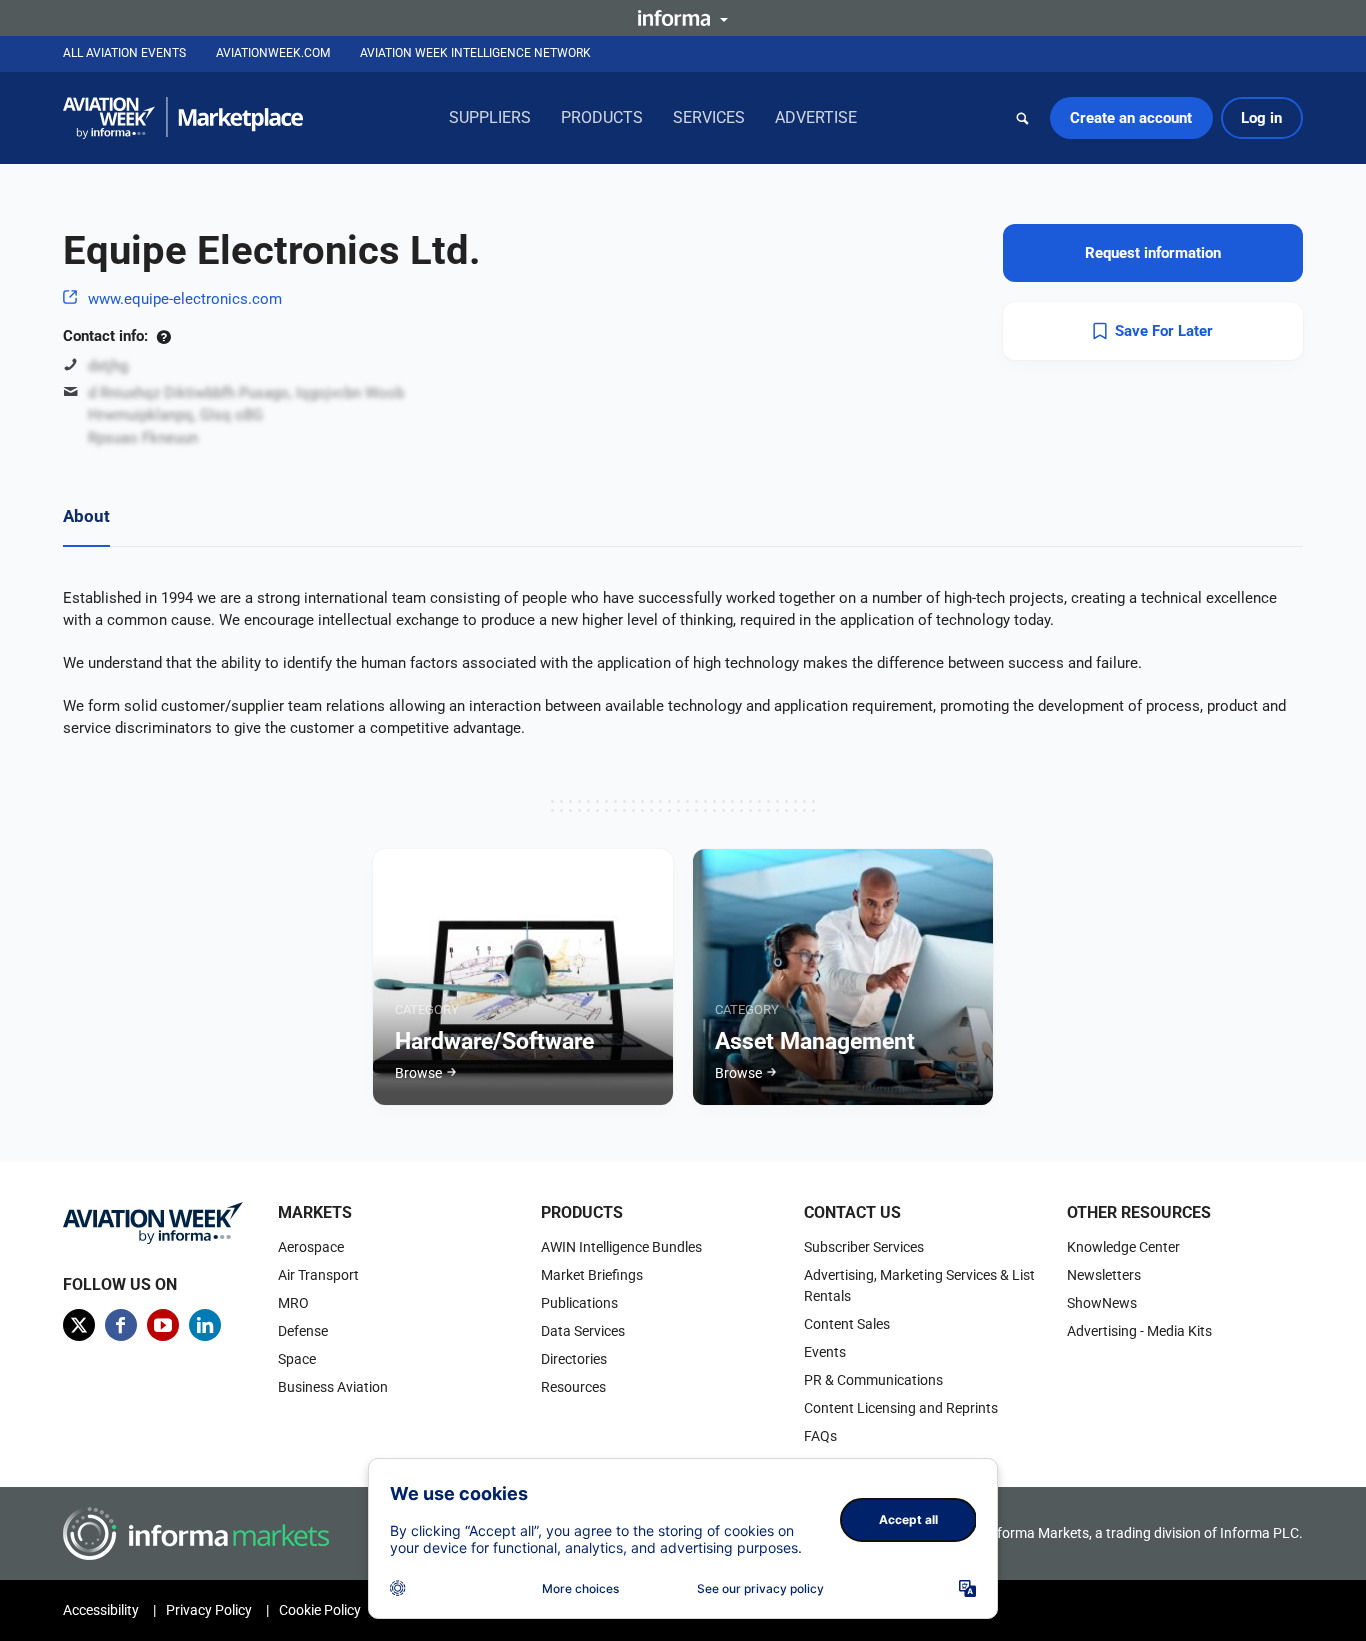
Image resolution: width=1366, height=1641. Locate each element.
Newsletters (1104, 1275)
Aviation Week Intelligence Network (475, 53)
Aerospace (311, 1247)
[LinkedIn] (205, 1325)
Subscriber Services (864, 1247)
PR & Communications (873, 1380)
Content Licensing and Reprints (901, 1408)
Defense (303, 1331)
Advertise (816, 117)
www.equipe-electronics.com (185, 299)
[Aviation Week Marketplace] (183, 118)
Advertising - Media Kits (1139, 1331)
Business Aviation (333, 1387)
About (86, 516)
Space (297, 1359)
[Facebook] (121, 1325)
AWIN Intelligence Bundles (621, 1247)
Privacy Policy (209, 1610)
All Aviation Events (124, 53)
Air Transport (318, 1275)
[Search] (1023, 118)
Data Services (583, 1331)
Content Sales (847, 1324)
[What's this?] (163, 336)
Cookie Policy (320, 1610)
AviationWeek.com (273, 53)
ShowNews (1102, 1303)
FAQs (820, 1436)
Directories (574, 1359)
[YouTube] (163, 1325)
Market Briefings (592, 1275)
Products (602, 117)
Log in (1261, 118)
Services (709, 117)
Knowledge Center (1123, 1247)
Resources (573, 1387)
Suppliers (490, 117)
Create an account (1131, 118)
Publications (579, 1303)
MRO (293, 1303)
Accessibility (101, 1610)
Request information (1153, 253)
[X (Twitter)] (79, 1325)
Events (825, 1352)
